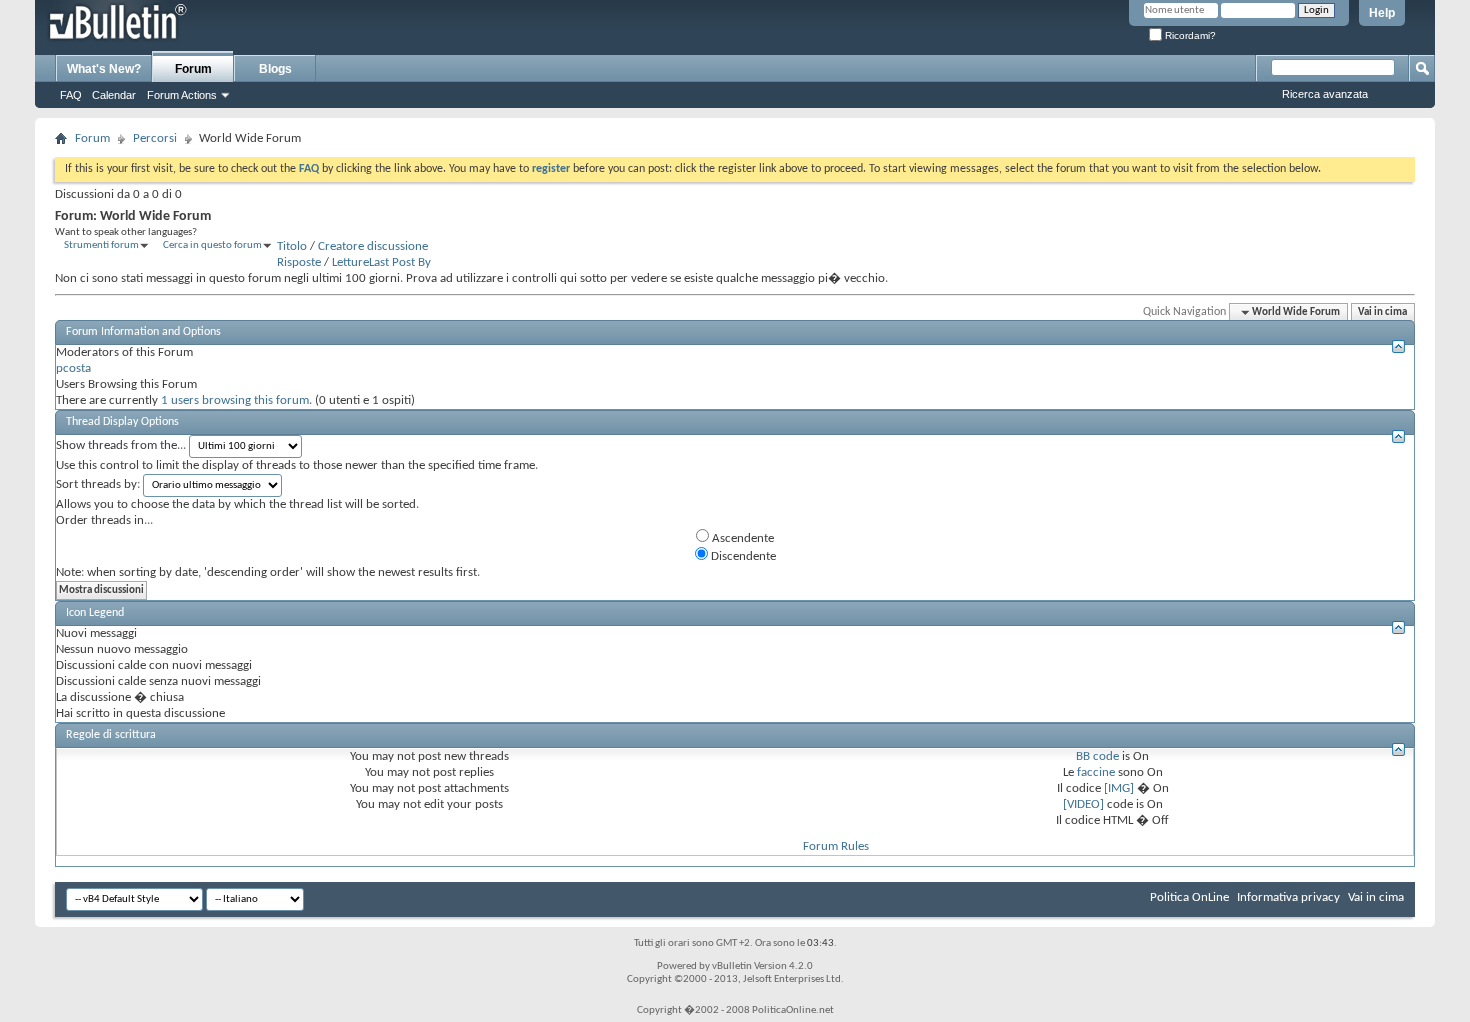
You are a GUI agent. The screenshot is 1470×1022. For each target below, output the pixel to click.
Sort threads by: (98, 484)
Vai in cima (1382, 312)
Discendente (742, 556)
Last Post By (400, 262)
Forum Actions (182, 95)
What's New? (104, 69)
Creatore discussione (373, 246)
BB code (1097, 756)
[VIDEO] (1083, 804)
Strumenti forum (101, 245)
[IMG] (1119, 788)
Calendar (114, 95)
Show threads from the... (121, 445)
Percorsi (155, 138)
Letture (350, 262)
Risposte (299, 262)
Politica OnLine (1189, 897)
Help (1382, 13)
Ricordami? (1189, 35)
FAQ (71, 95)
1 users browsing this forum (235, 400)
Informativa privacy (1288, 897)
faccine (1096, 772)
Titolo (292, 246)
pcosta (73, 368)
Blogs (275, 69)
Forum (193, 69)
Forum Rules (836, 846)
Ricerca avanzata (1325, 94)
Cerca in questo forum (212, 245)
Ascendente (741, 538)
